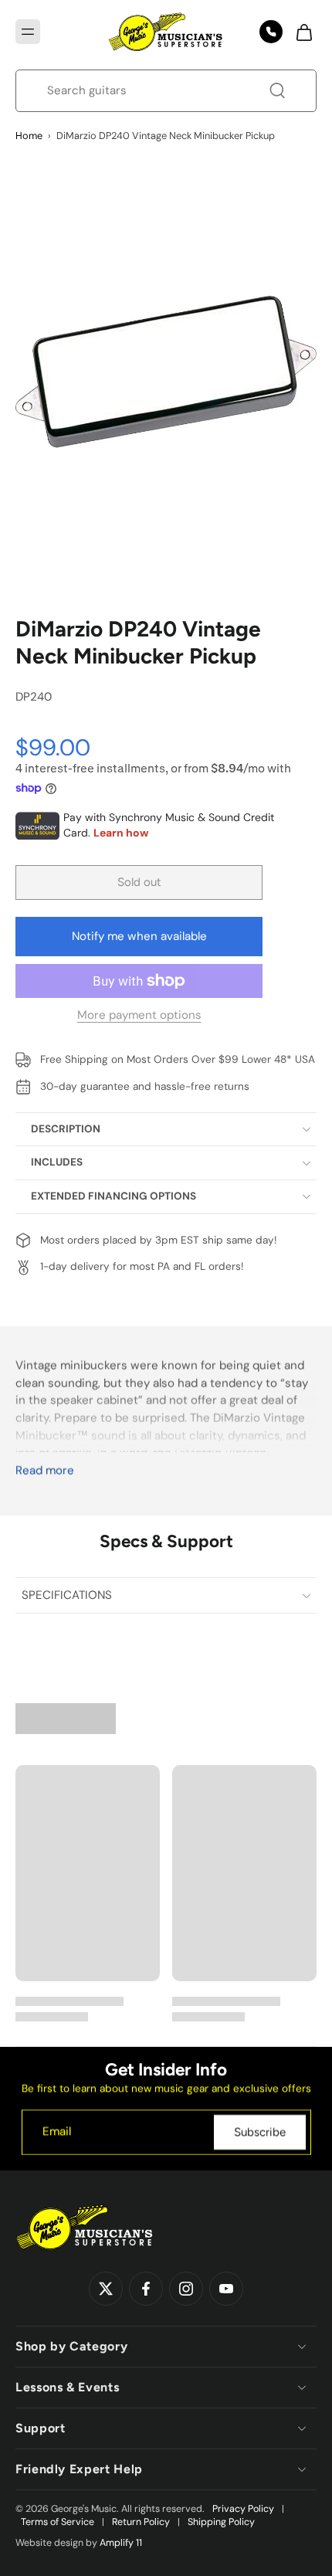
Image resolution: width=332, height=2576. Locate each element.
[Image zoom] (166, 372)
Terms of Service (58, 2522)
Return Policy (141, 2522)
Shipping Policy (221, 2522)
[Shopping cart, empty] (300, 32)
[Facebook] (146, 2289)
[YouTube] (226, 2289)
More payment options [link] (139, 1016)
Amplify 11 (121, 2543)
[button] (28, 32)
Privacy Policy (243, 2509)
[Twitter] (106, 2289)
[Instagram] (186, 2289)
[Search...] (277, 90)
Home (29, 136)
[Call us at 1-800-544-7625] (271, 32)
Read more (45, 1471)
